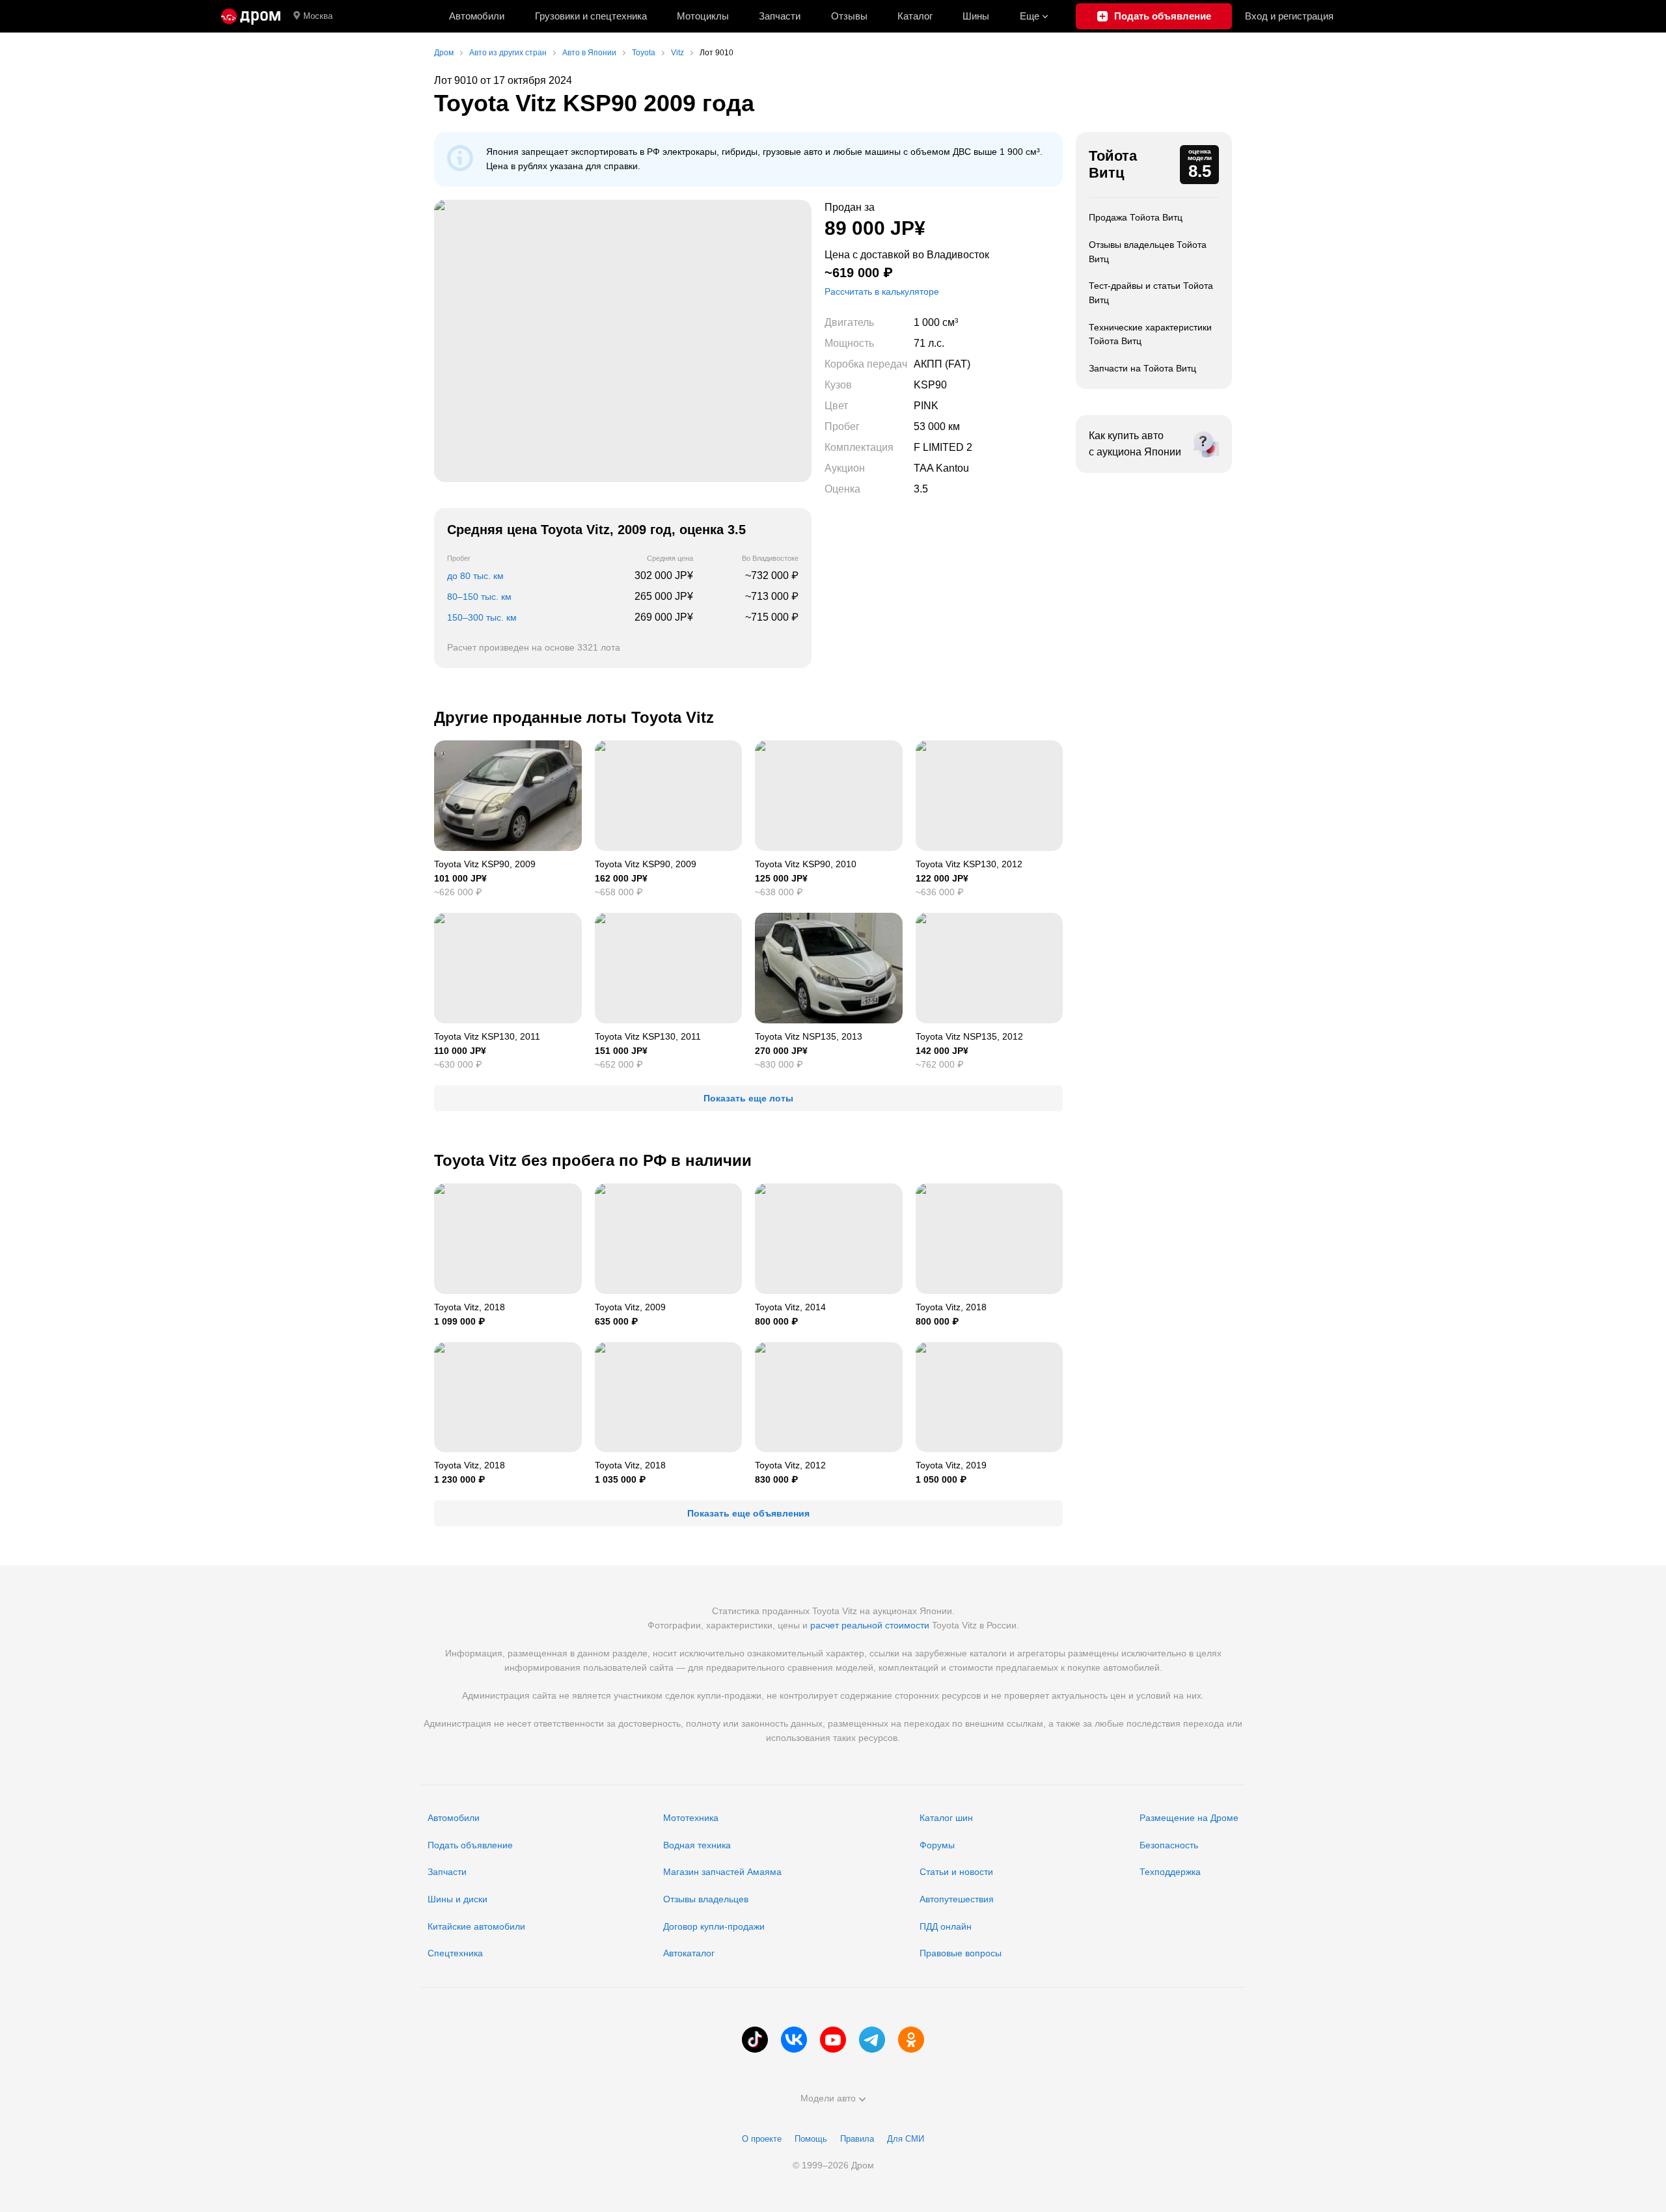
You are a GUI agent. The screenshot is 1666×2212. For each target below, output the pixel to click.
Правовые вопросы (961, 1953)
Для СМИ (906, 2139)
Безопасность (1169, 1845)
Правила (857, 2139)
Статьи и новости (956, 1872)
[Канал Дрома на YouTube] (833, 2040)
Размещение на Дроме (1189, 1818)
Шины (976, 16)
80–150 (479, 597)
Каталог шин (946, 1818)
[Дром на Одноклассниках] (911, 2040)
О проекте (762, 2139)
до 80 (475, 576)
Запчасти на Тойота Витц (1142, 368)
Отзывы (849, 16)
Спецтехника (455, 1953)
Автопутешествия (957, 1899)
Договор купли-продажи (714, 1926)
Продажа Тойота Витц (1136, 217)
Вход (1289, 16)
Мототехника (691, 1818)
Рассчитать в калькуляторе (882, 291)
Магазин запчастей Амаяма (722, 1872)
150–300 (482, 617)
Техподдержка (1170, 1872)
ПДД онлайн (946, 1926)
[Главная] (251, 16)
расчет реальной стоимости (870, 1625)
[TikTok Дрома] (755, 2040)
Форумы (937, 1845)
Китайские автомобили (476, 1926)
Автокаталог (689, 1953)
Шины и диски (457, 1899)
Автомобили (477, 16)
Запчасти (780, 16)
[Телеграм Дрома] (872, 2040)
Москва (318, 16)
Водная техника (697, 1845)
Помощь (811, 2139)
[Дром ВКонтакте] (794, 2040)
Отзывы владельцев (706, 1899)
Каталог (915, 16)
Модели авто (828, 2098)
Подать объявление (470, 1845)
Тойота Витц (1113, 164)
